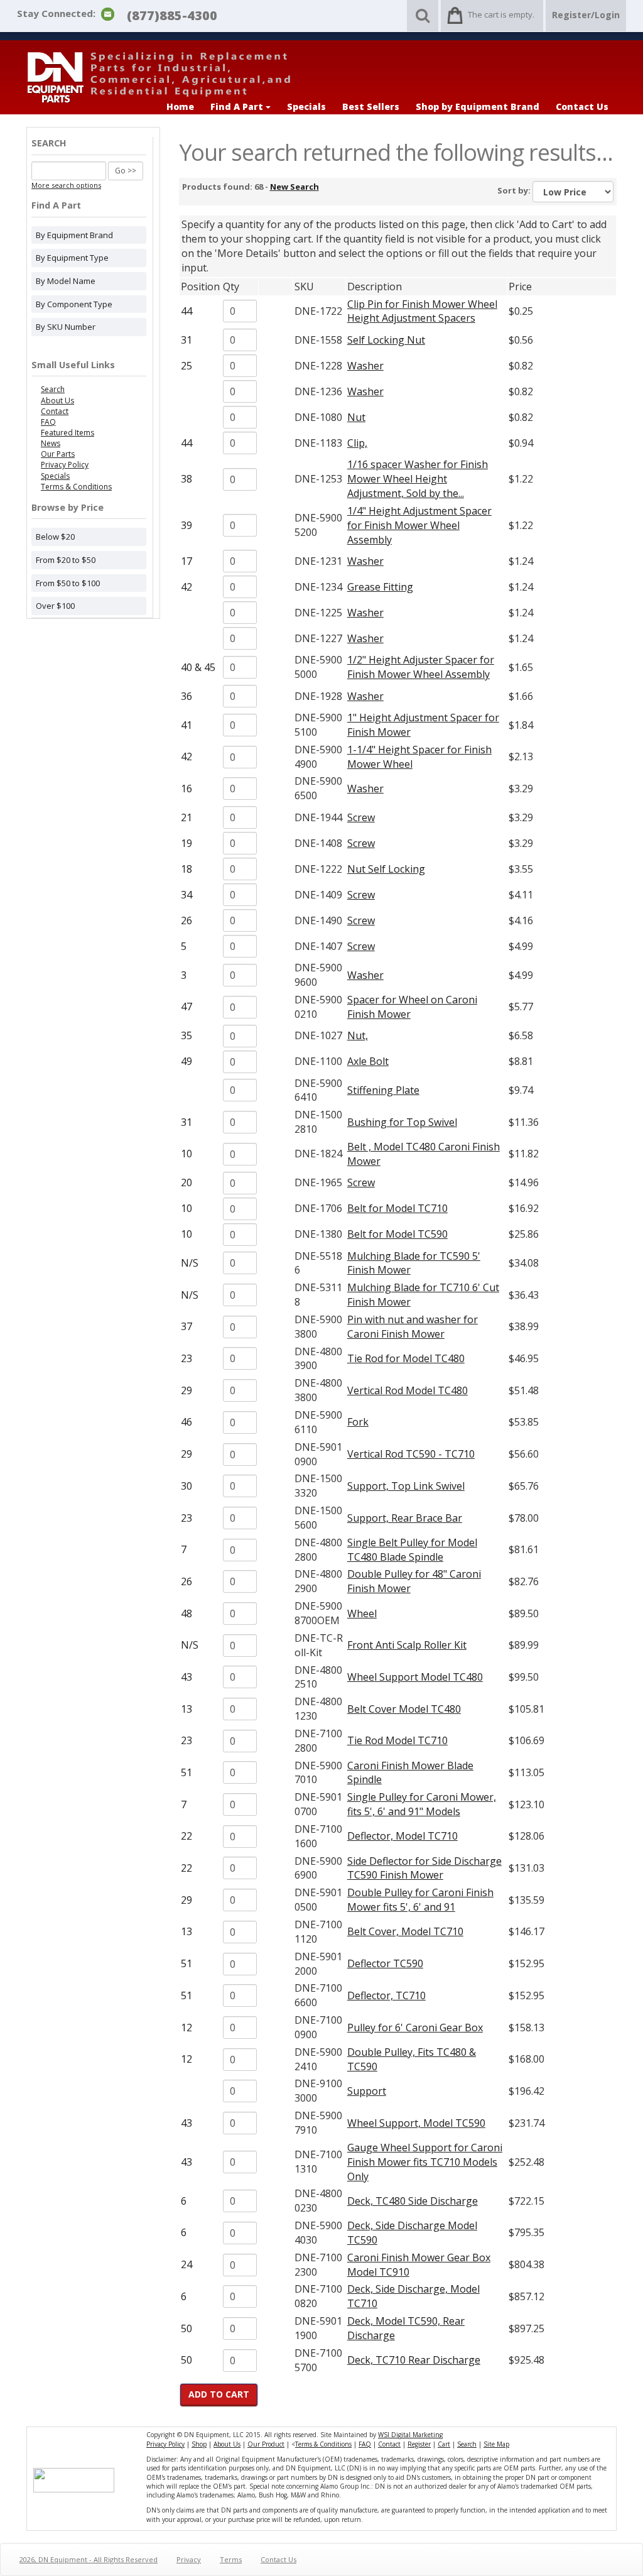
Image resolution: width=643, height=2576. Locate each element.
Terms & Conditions (76, 487)
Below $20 (55, 537)
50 (186, 2328)
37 (186, 1326)
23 (186, 1358)
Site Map (496, 2444)
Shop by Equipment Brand (478, 106)
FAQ (48, 422)
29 (186, 1390)
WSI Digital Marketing (410, 2435)
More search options (66, 185)
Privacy (189, 2559)
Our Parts (58, 454)
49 (186, 1061)
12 (186, 2028)
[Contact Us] (108, 13)
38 (186, 479)
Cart (444, 2444)
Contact (55, 411)
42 (186, 587)
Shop (199, 2444)
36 (186, 696)
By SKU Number (66, 327)
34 (186, 895)
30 (186, 1486)
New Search (294, 187)
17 (186, 561)
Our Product (266, 2444)
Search (53, 389)
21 (186, 817)
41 (186, 725)
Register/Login (586, 15)
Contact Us (582, 106)
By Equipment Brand (74, 235)
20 (186, 1182)
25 (186, 366)
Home (180, 106)
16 (186, 789)
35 (186, 1035)
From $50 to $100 (68, 583)
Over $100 (55, 606)
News (51, 443)
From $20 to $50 (66, 560)
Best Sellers (371, 106)
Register (419, 2444)
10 (186, 1154)
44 (186, 311)
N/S (190, 1263)
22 (186, 1836)
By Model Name (66, 281)
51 (186, 1772)
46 (186, 1422)
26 (186, 920)
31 (186, 340)
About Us (57, 401)
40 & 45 (198, 667)
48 (186, 1613)
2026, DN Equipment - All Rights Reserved (89, 2559)
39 (186, 525)
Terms (231, 2559)
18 (186, 869)
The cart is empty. (501, 14)
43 (186, 1677)
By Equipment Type (72, 258)
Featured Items (68, 433)
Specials (306, 106)
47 (186, 1007)
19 (186, 843)
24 (186, 2264)
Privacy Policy (65, 465)
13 (186, 1709)
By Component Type (74, 304)
